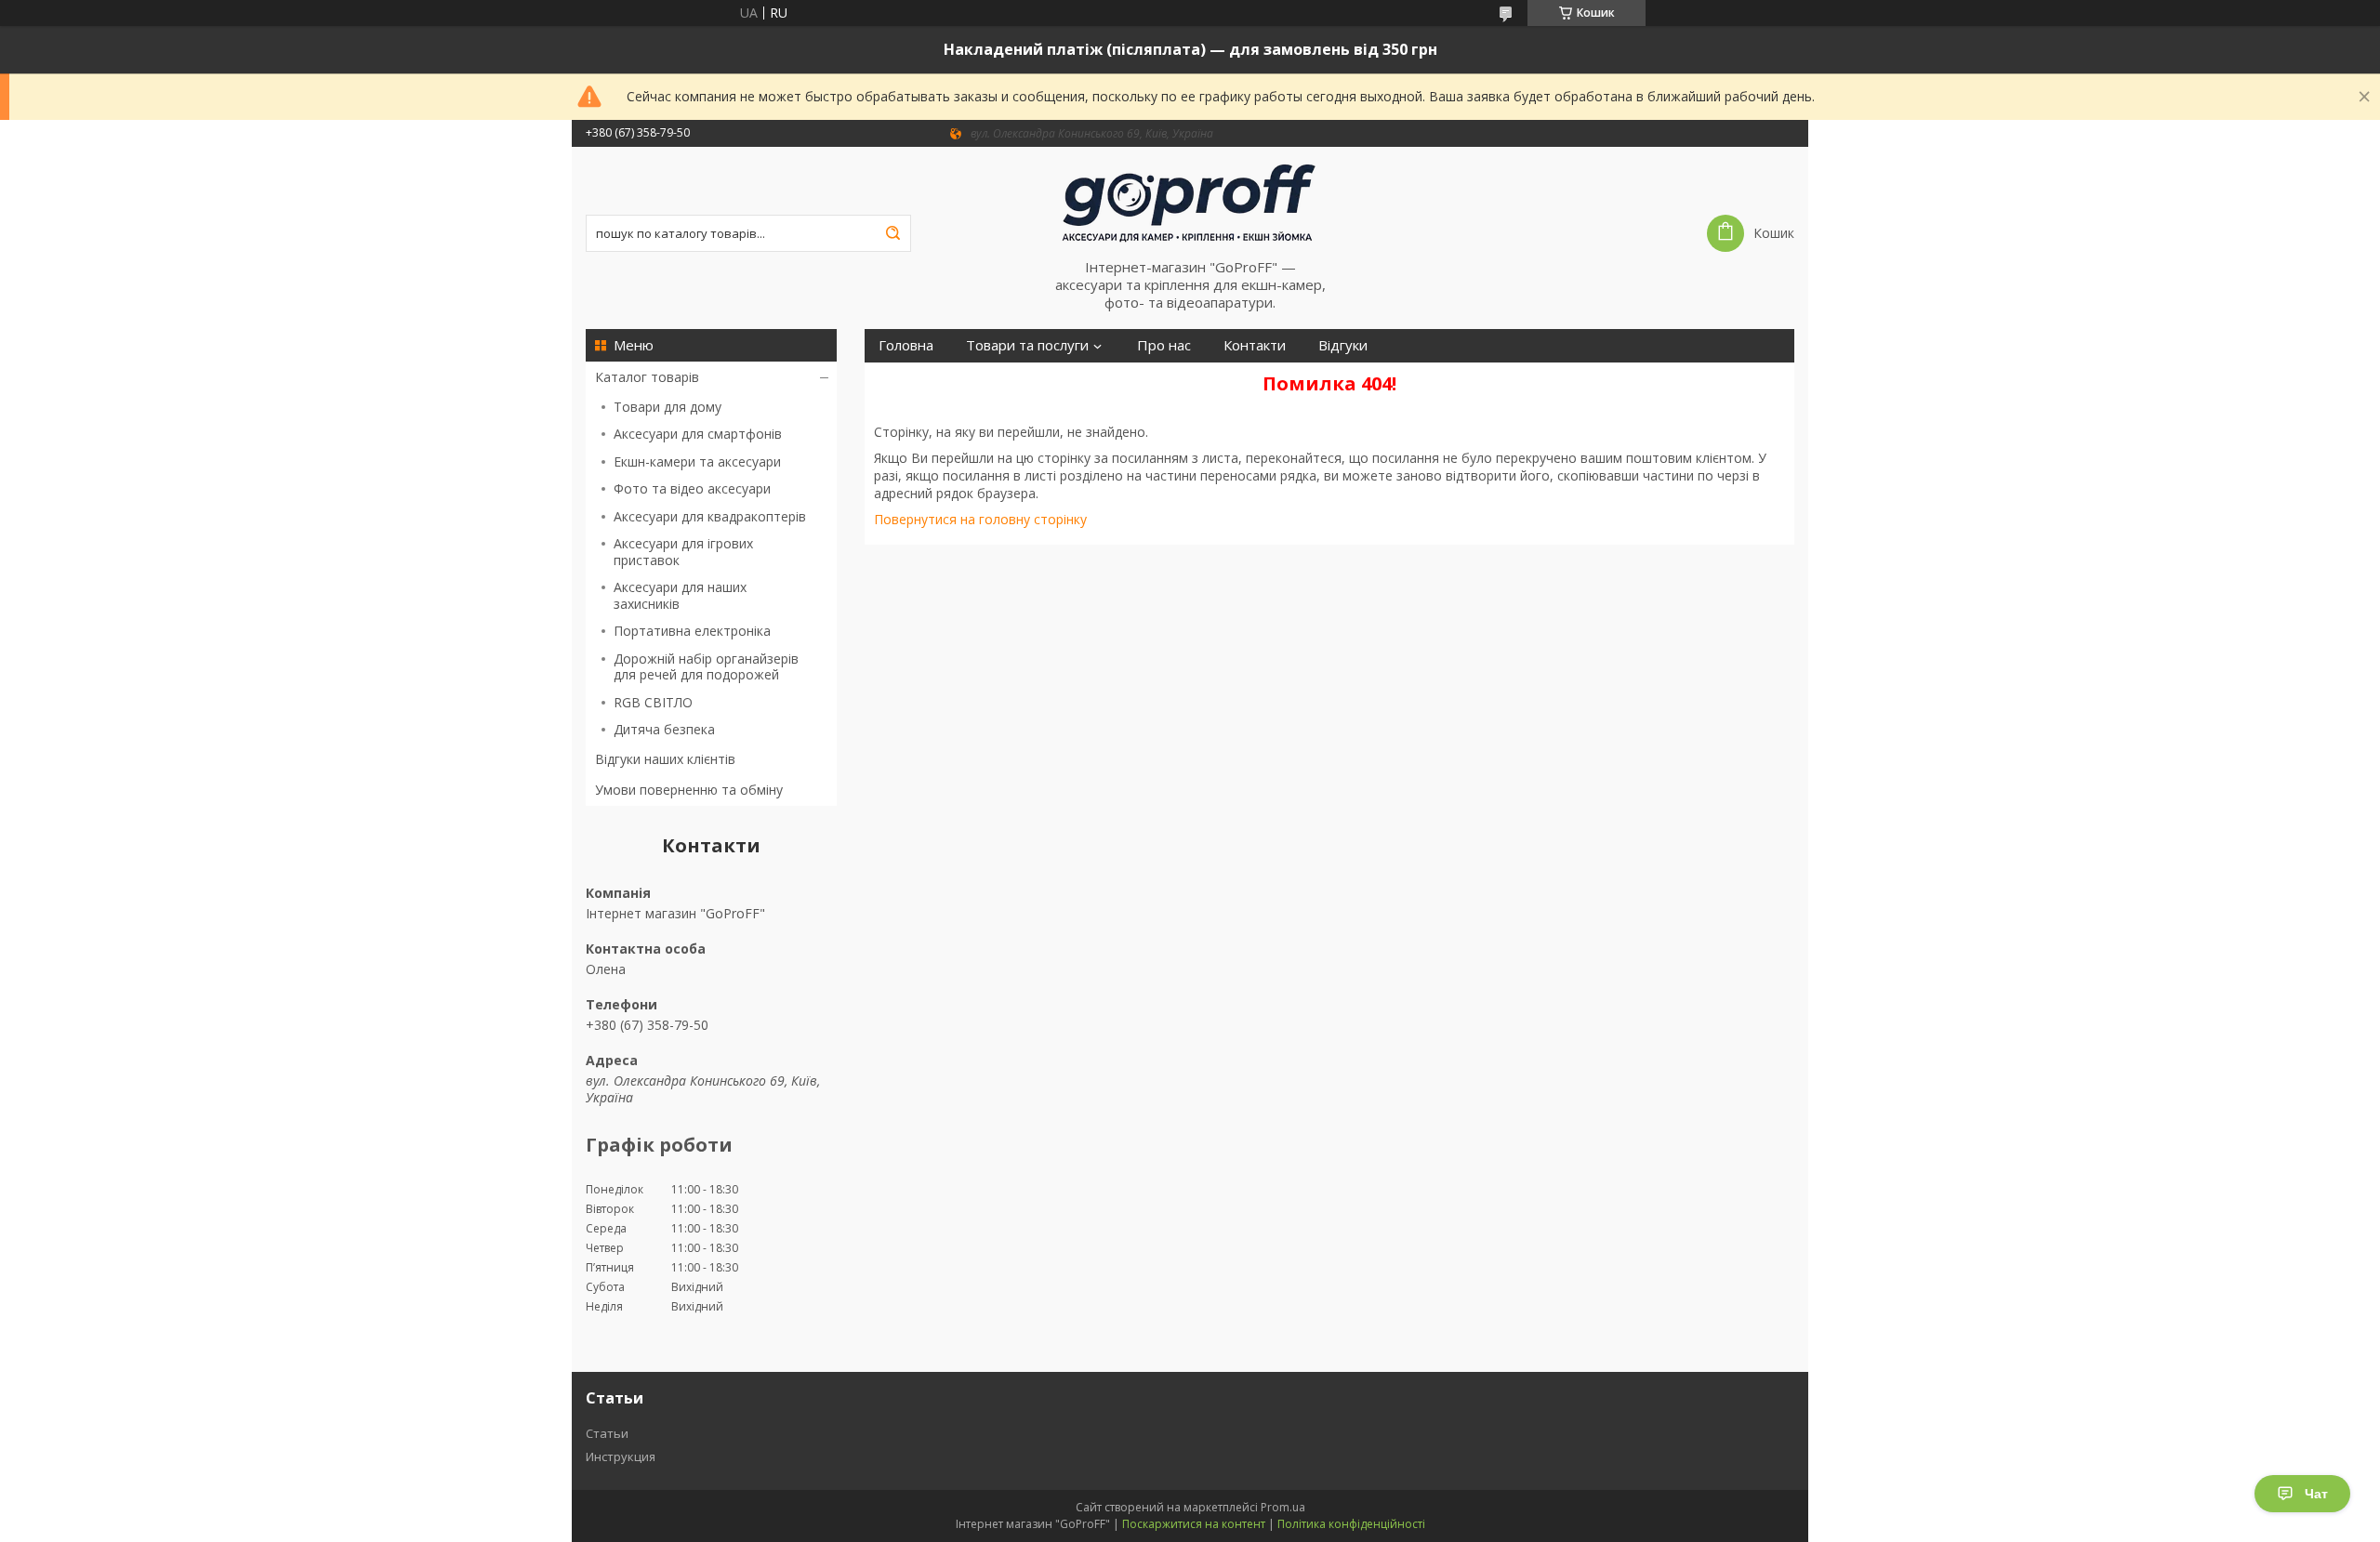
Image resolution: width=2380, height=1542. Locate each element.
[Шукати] (892, 233)
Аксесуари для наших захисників (680, 595)
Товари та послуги (1027, 345)
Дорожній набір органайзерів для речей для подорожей (706, 667)
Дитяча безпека (664, 729)
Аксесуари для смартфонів (698, 434)
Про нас (1164, 345)
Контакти (1255, 345)
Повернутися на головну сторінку (980, 519)
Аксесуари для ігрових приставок (683, 552)
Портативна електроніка (692, 631)
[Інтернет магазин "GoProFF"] (1190, 203)
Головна (906, 345)
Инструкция (621, 1456)
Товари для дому (668, 407)
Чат (2316, 1494)
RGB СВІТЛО (653, 702)
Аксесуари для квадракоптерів (710, 516)
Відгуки (1343, 345)
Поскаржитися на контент (1194, 1524)
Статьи (607, 1433)
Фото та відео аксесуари (692, 488)
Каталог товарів (647, 377)
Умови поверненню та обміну (689, 790)
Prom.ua (1283, 1507)
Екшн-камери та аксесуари (697, 461)
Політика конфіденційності (1351, 1524)
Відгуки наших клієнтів (665, 759)
